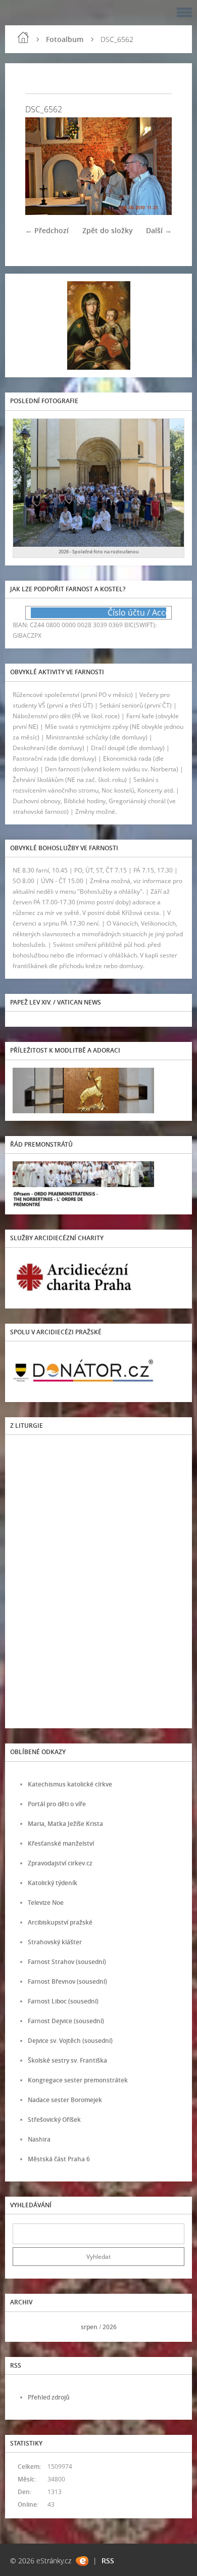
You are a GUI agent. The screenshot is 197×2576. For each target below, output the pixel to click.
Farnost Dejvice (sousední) (66, 2021)
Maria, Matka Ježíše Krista (65, 1824)
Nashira (39, 2139)
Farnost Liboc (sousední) (63, 2001)
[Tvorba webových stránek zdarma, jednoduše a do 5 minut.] (82, 2561)
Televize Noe (46, 1903)
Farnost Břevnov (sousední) (67, 1981)
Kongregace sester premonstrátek (78, 2080)
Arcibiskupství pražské (60, 1922)
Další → (159, 230)
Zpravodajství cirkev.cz (60, 1863)
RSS (108, 2561)
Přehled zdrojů (49, 2397)
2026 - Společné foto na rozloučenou (99, 552)
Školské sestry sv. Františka (67, 2060)
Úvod (23, 37)
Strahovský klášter (55, 1942)
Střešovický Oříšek (54, 2120)
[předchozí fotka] (42, 166)
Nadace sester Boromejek (65, 2100)
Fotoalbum (65, 39)
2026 (110, 2327)
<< (24, 2327)
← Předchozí (47, 230)
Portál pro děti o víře (57, 1804)
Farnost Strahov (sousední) (67, 1962)
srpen (89, 2327)
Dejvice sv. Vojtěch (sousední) (70, 2041)
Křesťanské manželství (61, 1843)
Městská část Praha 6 (59, 2159)
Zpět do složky (108, 230)
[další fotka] (155, 166)
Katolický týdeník (53, 1883)
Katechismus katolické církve (70, 1784)
